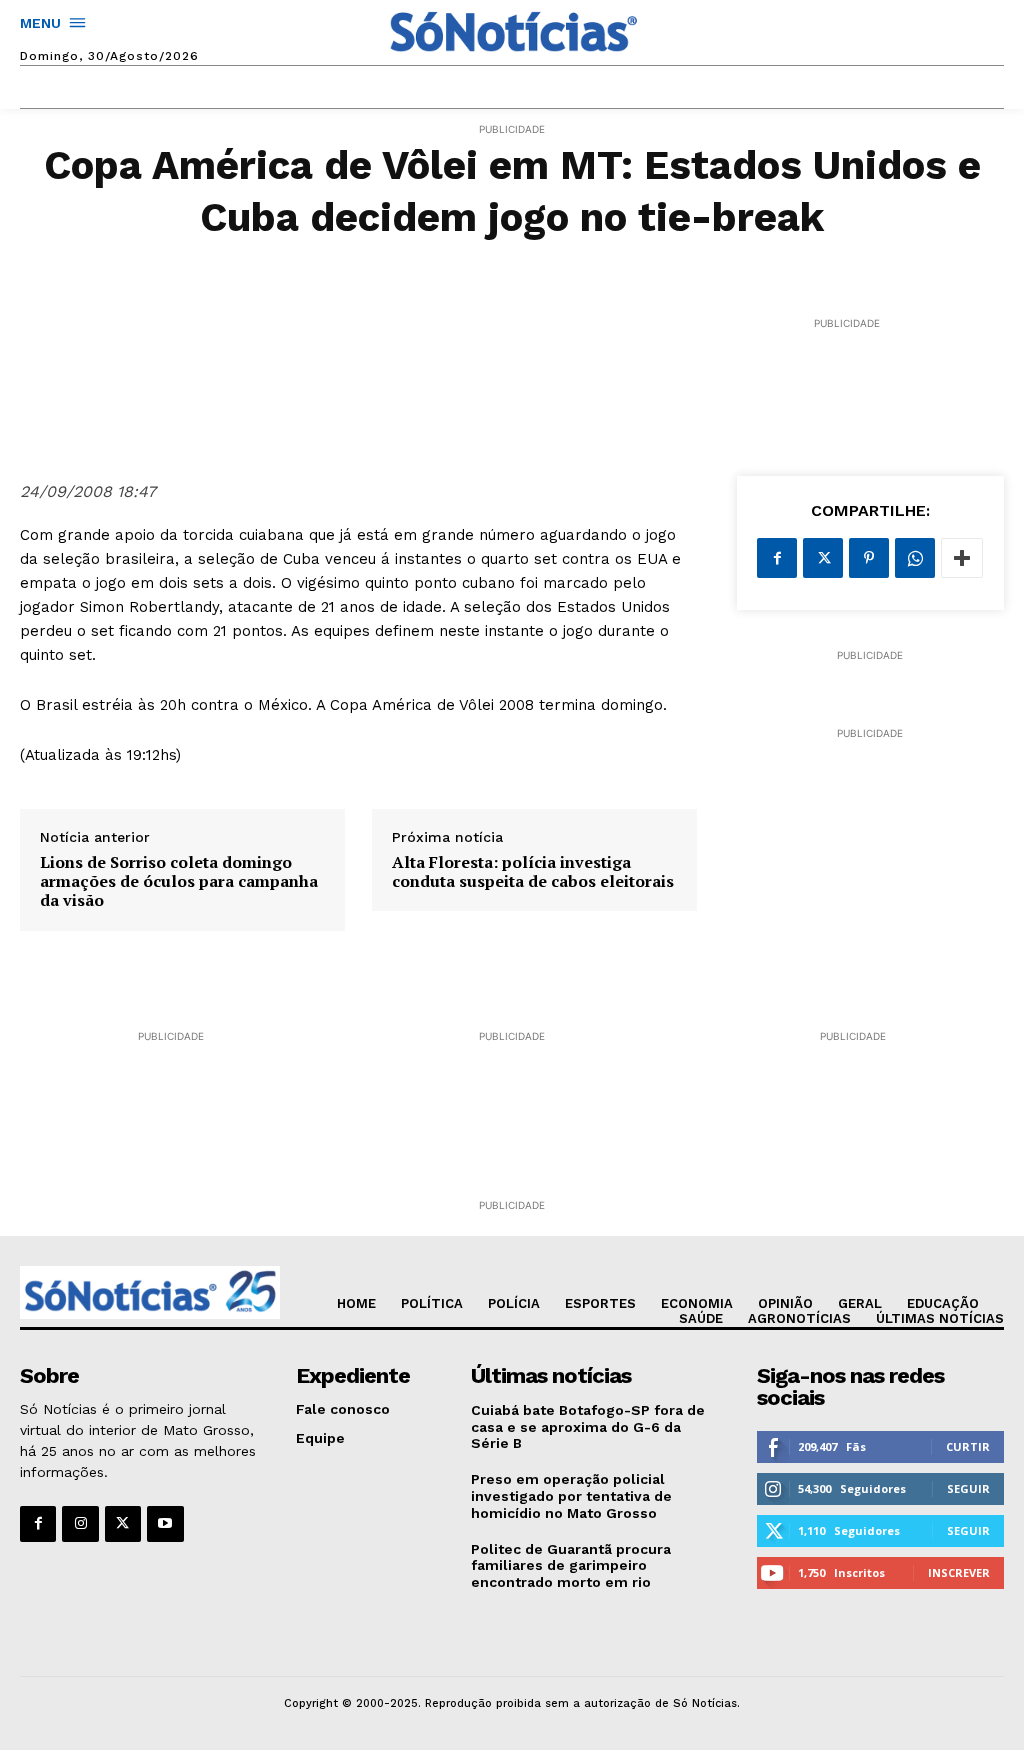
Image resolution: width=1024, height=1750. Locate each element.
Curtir (968, 1446)
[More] (962, 558)
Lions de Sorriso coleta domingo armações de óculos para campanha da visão (179, 882)
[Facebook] (777, 558)
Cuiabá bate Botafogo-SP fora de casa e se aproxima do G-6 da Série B (588, 1427)
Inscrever (959, 1572)
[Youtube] (165, 1524)
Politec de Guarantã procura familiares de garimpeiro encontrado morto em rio (571, 1566)
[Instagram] (80, 1524)
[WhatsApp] (915, 558)
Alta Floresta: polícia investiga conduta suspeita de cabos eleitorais (533, 872)
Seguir (968, 1488)
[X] (823, 558)
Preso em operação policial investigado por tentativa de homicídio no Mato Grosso (571, 1496)
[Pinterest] (869, 558)
